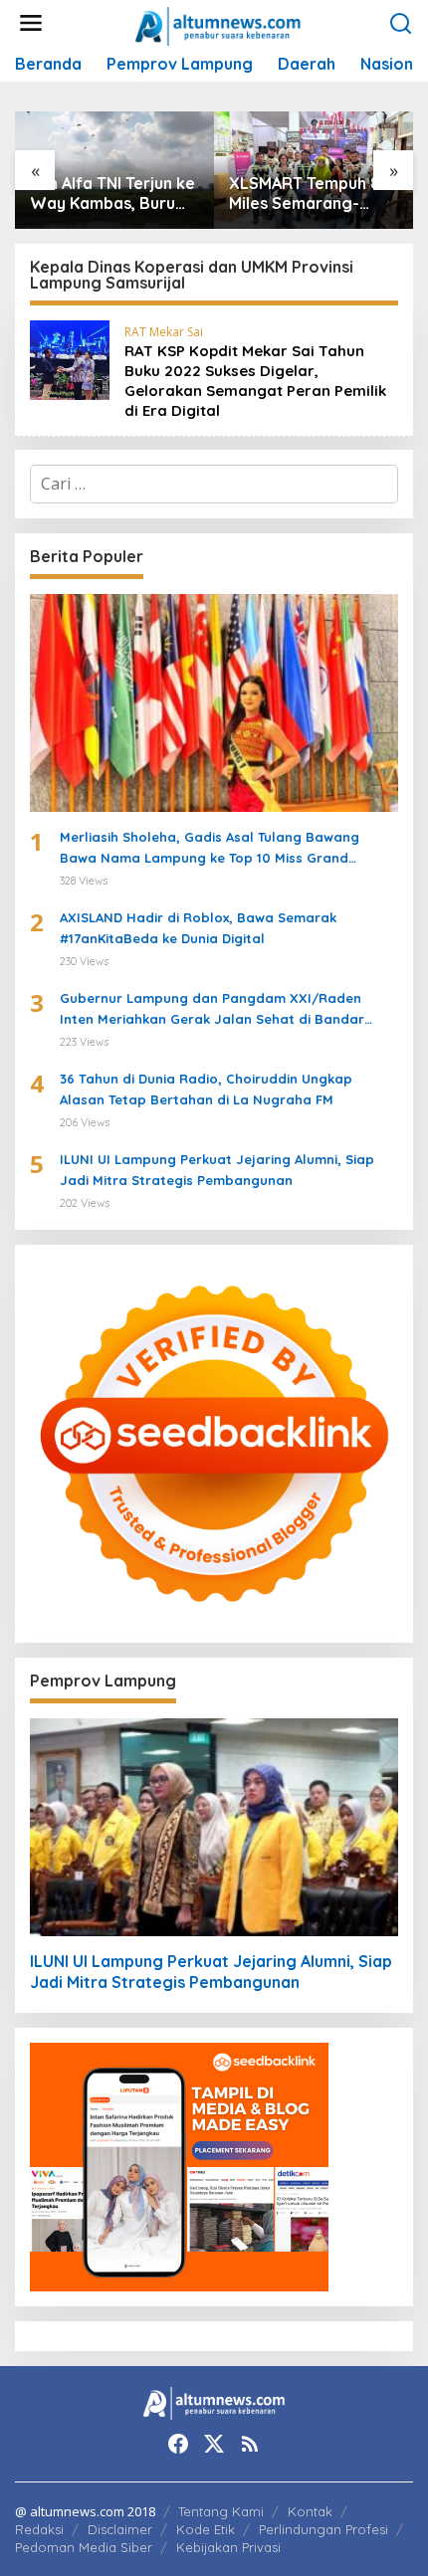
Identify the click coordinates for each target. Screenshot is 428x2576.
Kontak (310, 2511)
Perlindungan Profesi (323, 2529)
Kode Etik (206, 2529)
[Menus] (31, 23)
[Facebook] (178, 2444)
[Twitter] (214, 2444)
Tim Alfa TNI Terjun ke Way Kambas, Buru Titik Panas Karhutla (112, 194)
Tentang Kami (221, 2511)
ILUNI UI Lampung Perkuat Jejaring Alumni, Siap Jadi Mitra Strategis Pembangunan (217, 1170)
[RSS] (250, 2444)
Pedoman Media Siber (84, 2547)
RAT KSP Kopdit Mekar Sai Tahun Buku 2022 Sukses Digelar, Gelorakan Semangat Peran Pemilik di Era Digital (255, 381)
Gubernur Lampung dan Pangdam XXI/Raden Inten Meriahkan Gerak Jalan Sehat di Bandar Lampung (212, 1010)
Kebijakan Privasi (228, 2547)
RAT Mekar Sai (164, 332)
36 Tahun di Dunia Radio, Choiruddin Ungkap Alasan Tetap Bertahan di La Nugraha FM (206, 1089)
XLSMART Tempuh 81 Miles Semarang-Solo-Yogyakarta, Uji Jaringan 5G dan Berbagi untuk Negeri (312, 194)
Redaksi (39, 2529)
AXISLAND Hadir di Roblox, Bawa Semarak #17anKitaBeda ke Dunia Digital (198, 928)
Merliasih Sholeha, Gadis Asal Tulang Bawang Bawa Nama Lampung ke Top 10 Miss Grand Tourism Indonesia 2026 (210, 849)
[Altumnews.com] (218, 24)
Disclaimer (120, 2529)
